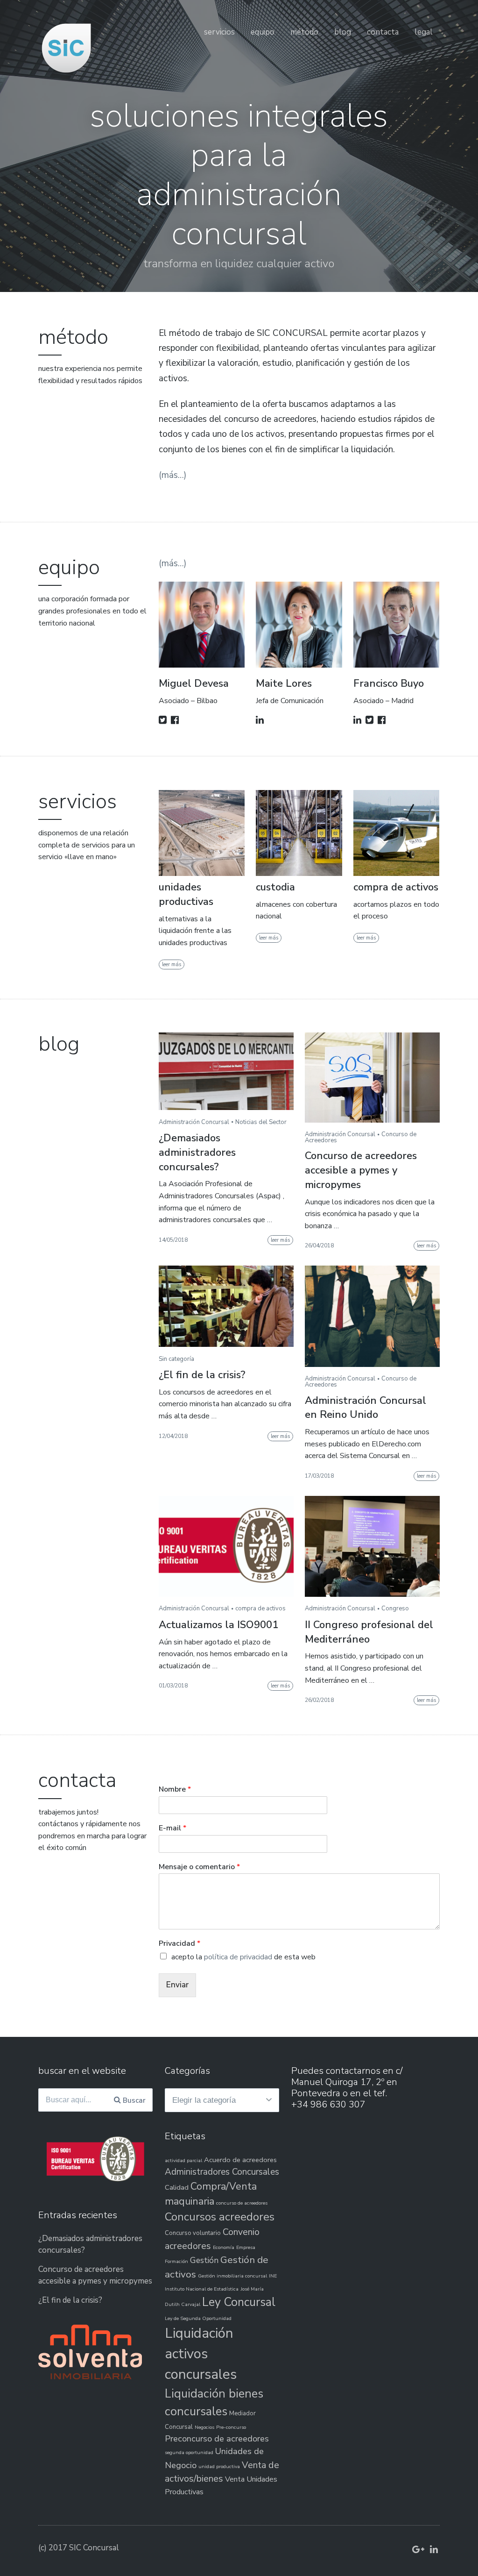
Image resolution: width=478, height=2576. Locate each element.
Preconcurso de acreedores (217, 2439)
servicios (219, 32)
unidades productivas (186, 894)
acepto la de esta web (243, 1957)
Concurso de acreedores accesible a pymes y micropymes (361, 1170)
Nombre (175, 1790)
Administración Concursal (194, 1122)
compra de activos (396, 887)
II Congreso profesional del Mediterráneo (369, 1632)
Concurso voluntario (193, 2233)
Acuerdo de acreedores (240, 2160)
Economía (224, 2247)
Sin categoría (176, 1359)
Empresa (246, 2247)
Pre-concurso (231, 2427)
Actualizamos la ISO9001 (218, 1625)
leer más (172, 964)
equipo (263, 32)
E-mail (172, 1828)
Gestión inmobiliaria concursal (232, 2276)
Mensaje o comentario (199, 1867)
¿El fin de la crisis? (202, 1375)
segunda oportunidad (189, 2452)
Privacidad (179, 1944)
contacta (383, 32)
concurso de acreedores (242, 2203)
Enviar (177, 1985)
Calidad (177, 2187)
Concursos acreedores (220, 2217)
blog (343, 32)
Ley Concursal (239, 2302)
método (304, 32)
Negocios (204, 2427)
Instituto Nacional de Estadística (202, 2289)
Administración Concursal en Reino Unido (366, 1408)
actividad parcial (183, 2160)
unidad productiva (219, 2466)
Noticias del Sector (261, 1122)
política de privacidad (238, 1957)
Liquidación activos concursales (201, 2354)
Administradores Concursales (222, 2172)
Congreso (395, 1608)
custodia (275, 887)
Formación (176, 2261)
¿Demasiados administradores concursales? (197, 1153)
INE (273, 2276)
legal (424, 32)
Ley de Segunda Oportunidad (198, 2318)
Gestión (204, 2260)
